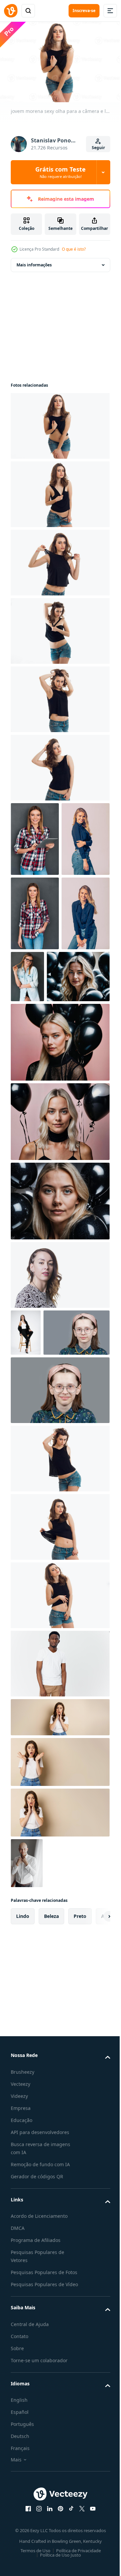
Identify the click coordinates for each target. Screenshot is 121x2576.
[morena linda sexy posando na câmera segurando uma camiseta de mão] (59, 1788)
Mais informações (34, 262)
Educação (22, 2312)
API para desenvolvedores (40, 2325)
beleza (51, 2108)
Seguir (98, 148)
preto (80, 2108)
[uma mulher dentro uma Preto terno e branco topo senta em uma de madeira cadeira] (26, 1478)
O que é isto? (74, 249)
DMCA (18, 2420)
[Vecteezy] (11, 11)
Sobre (17, 2557)
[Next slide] (94, 2109)
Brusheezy (23, 2264)
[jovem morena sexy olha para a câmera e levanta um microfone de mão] (59, 423)
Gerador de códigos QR (37, 2369)
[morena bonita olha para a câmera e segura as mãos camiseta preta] (59, 559)
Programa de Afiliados (36, 2432)
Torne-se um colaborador (39, 2569)
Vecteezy (21, 2276)
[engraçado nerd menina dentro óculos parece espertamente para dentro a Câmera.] (44, 1525)
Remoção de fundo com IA (40, 2357)
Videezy (19, 2288)
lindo (23, 2108)
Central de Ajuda (30, 2533)
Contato (19, 2545)
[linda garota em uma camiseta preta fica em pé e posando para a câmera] (59, 491)
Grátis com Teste (61, 172)
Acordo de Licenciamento (39, 2408)
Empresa (21, 2300)
